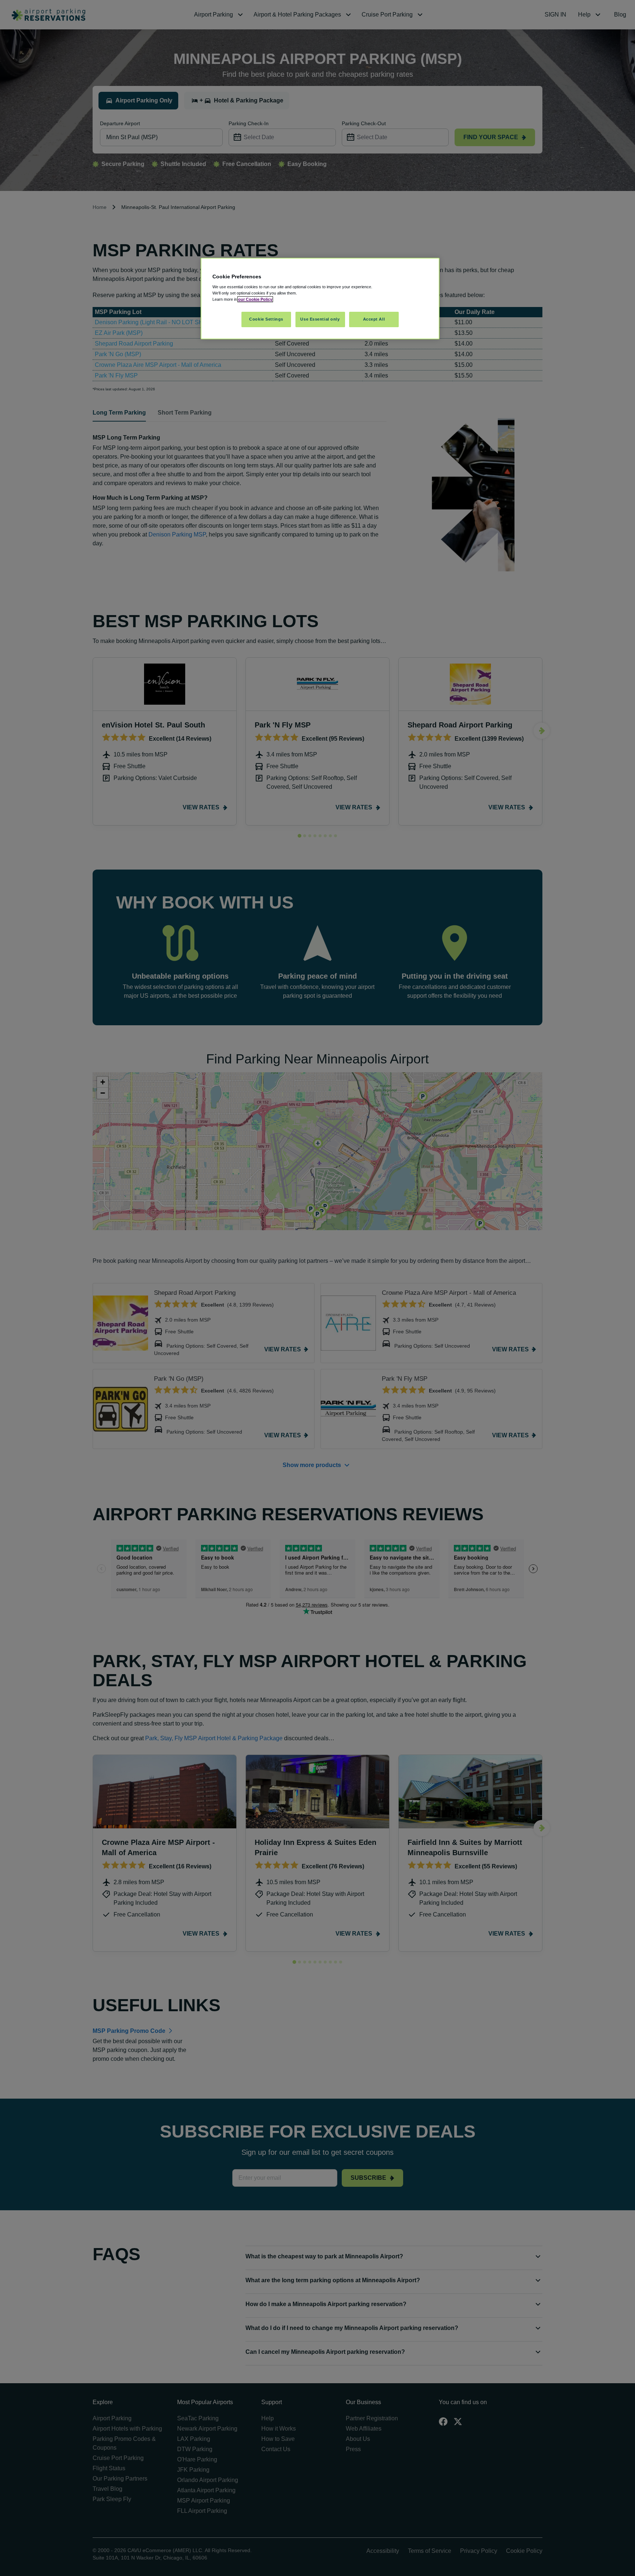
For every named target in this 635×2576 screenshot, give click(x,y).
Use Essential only (320, 319)
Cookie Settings (266, 319)
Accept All (374, 319)
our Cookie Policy (255, 299)
